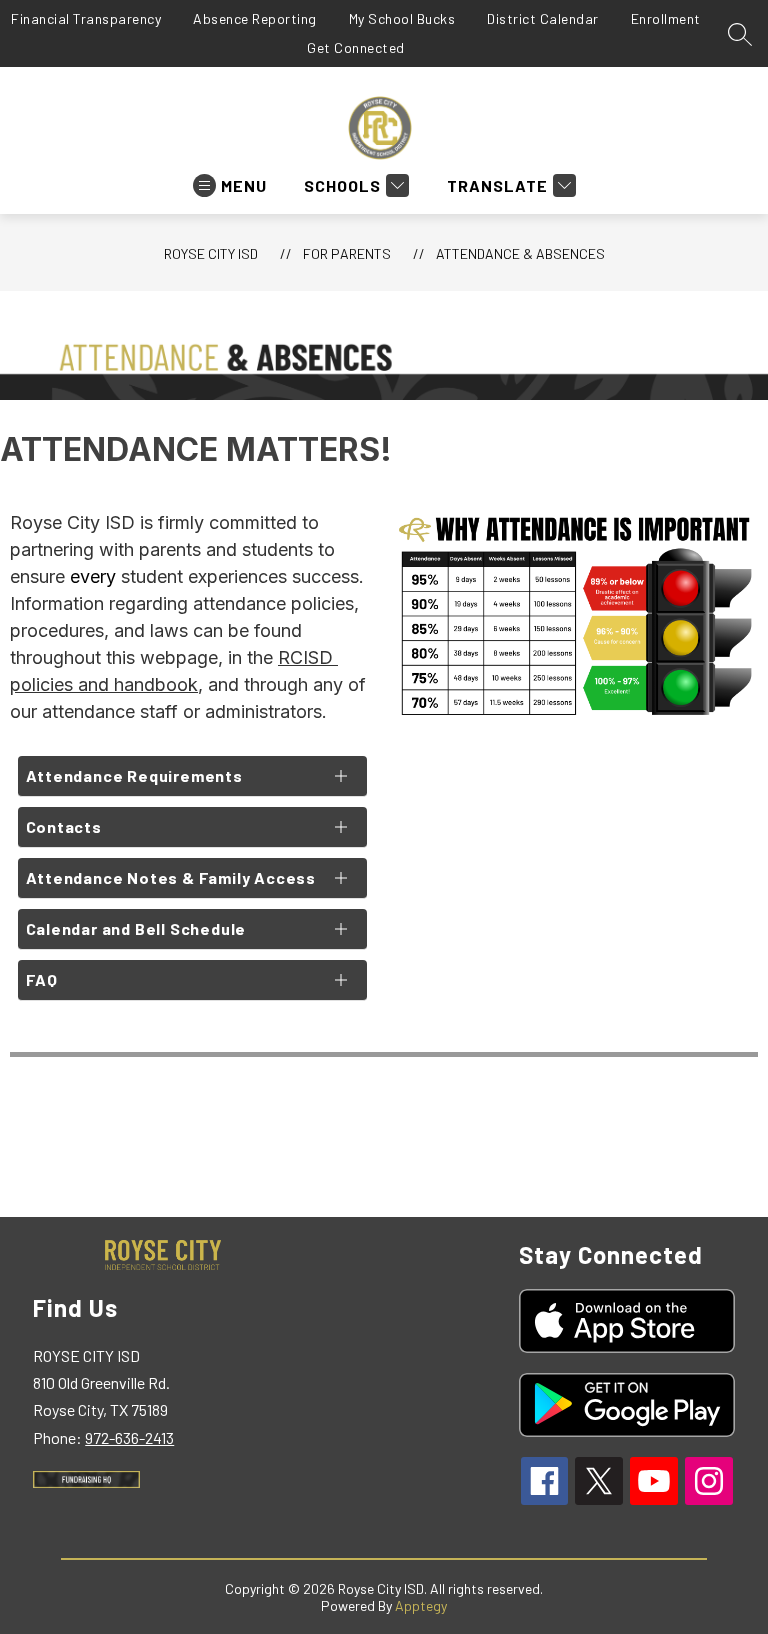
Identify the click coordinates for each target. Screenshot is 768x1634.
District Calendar (543, 18)
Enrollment (666, 18)
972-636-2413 (129, 1437)
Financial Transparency (86, 18)
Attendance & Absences (520, 253)
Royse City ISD (211, 253)
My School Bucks (402, 18)
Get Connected (356, 47)
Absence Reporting (255, 18)
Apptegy (421, 1605)
